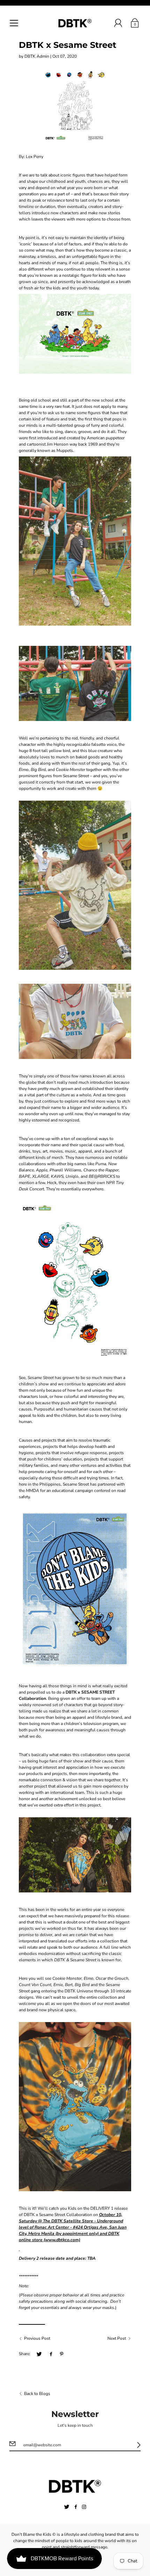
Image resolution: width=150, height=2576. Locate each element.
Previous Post (37, 2338)
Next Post (117, 2338)
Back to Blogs (37, 2394)
